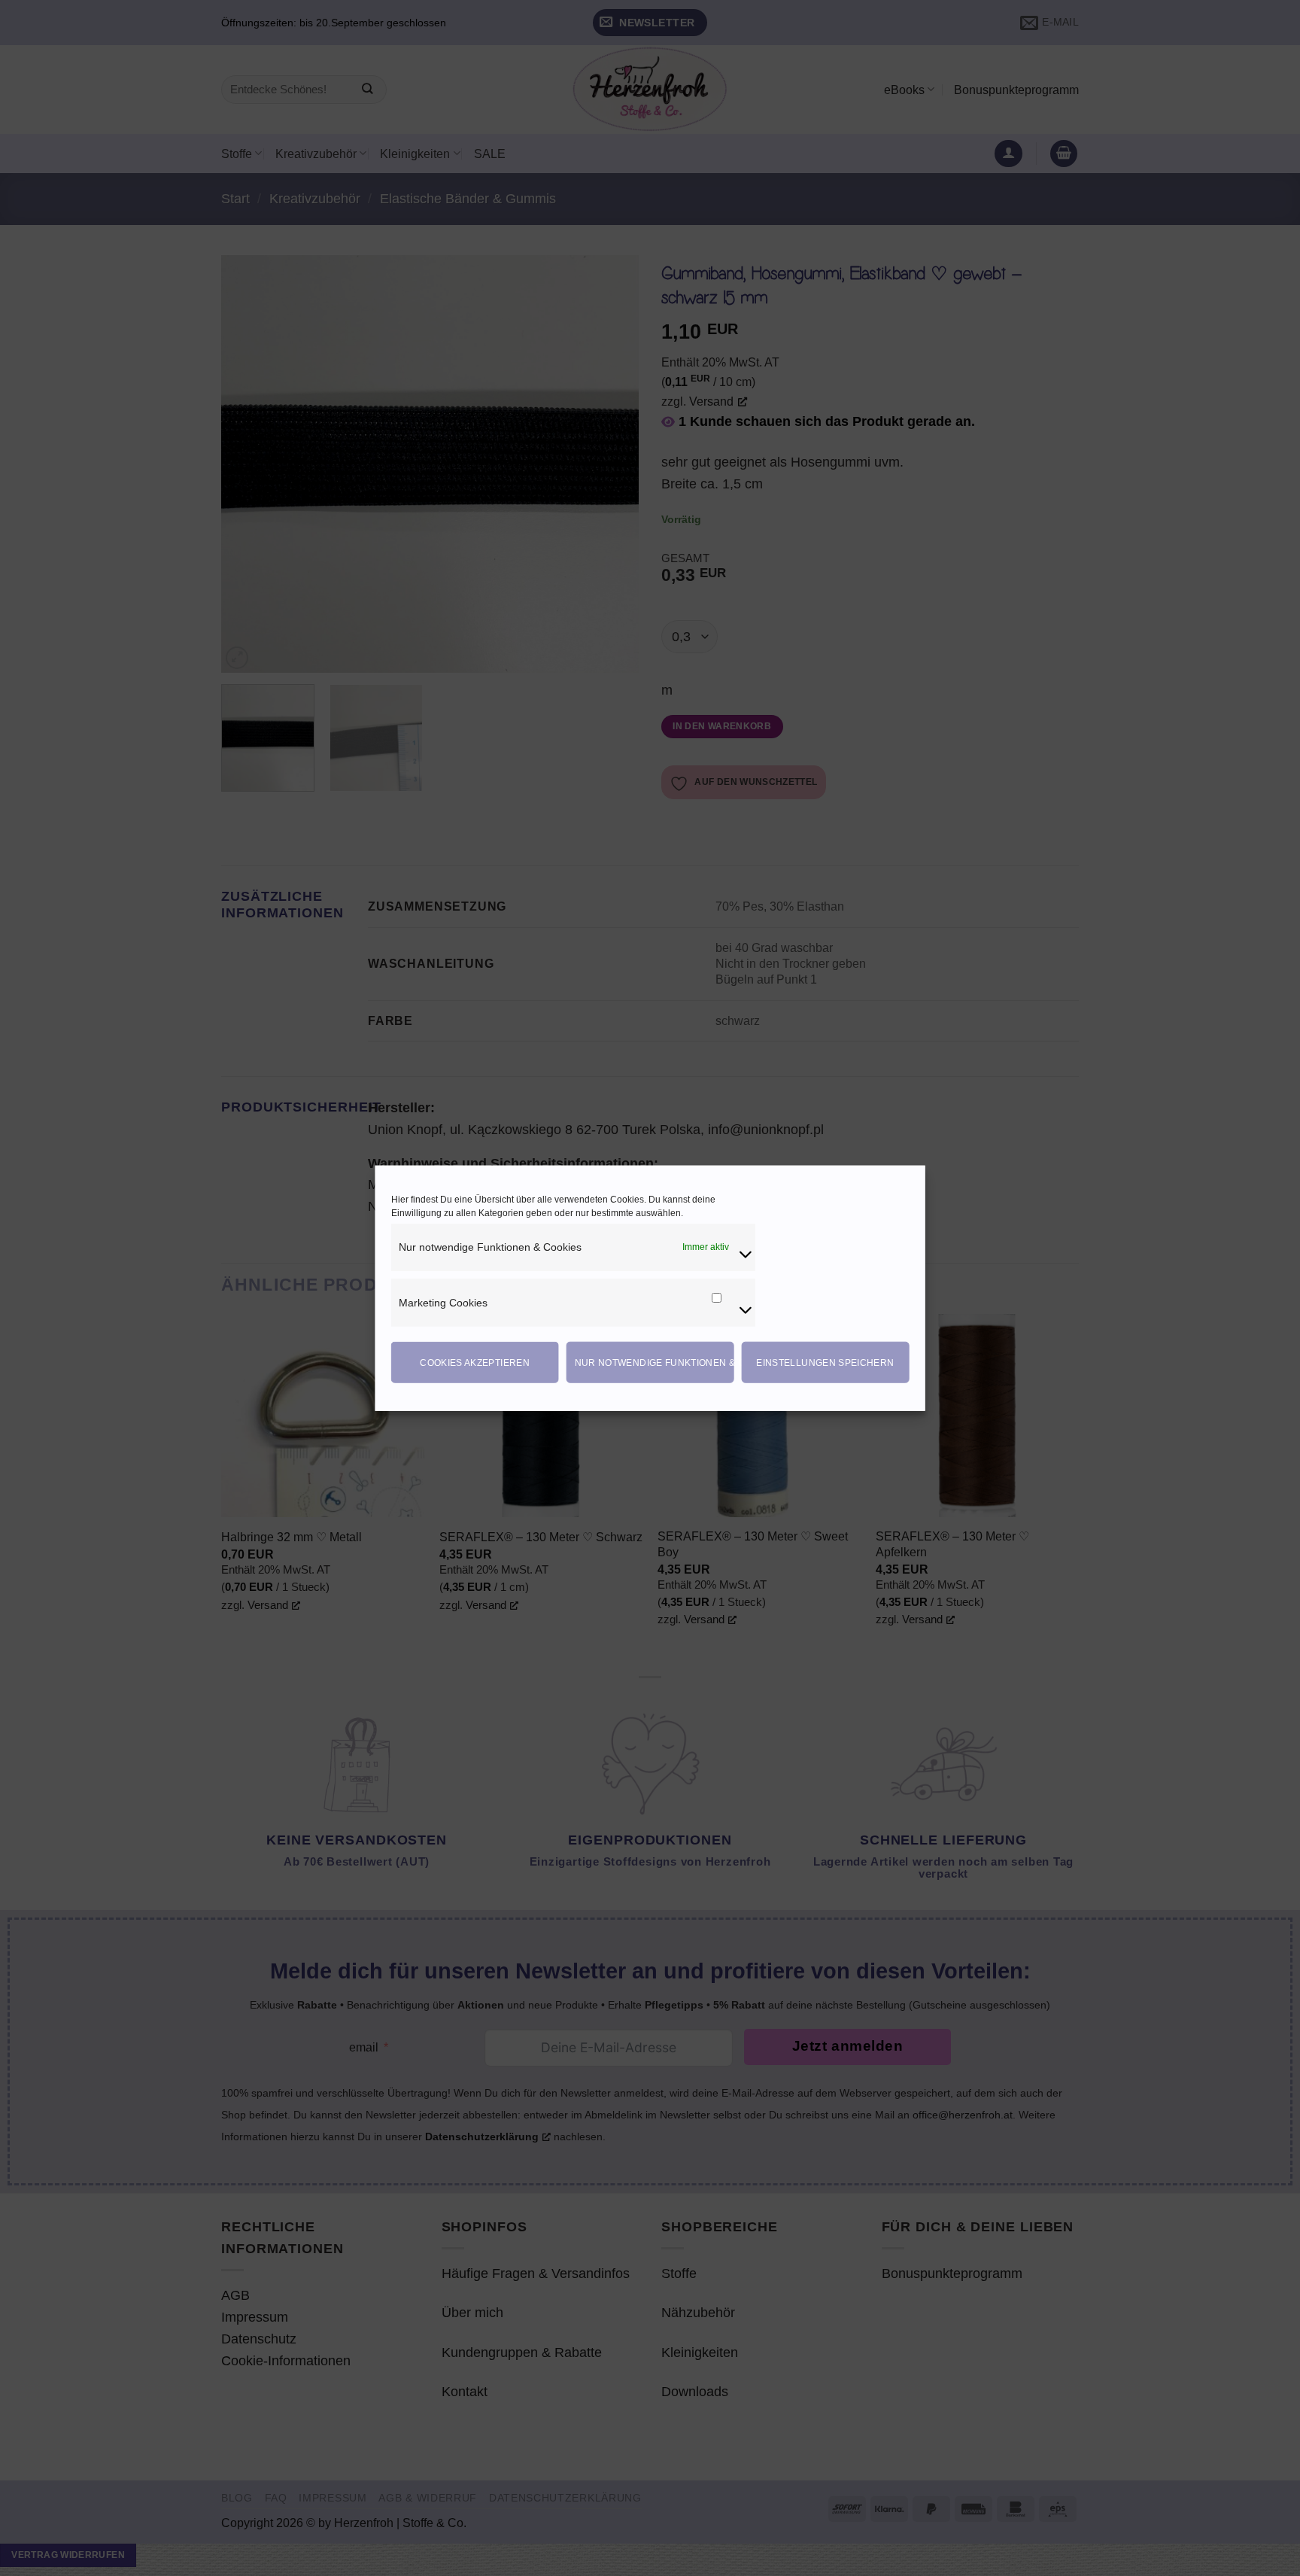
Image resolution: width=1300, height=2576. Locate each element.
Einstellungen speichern (825, 1362)
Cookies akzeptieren (475, 1362)
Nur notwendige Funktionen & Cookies (655, 1362)
